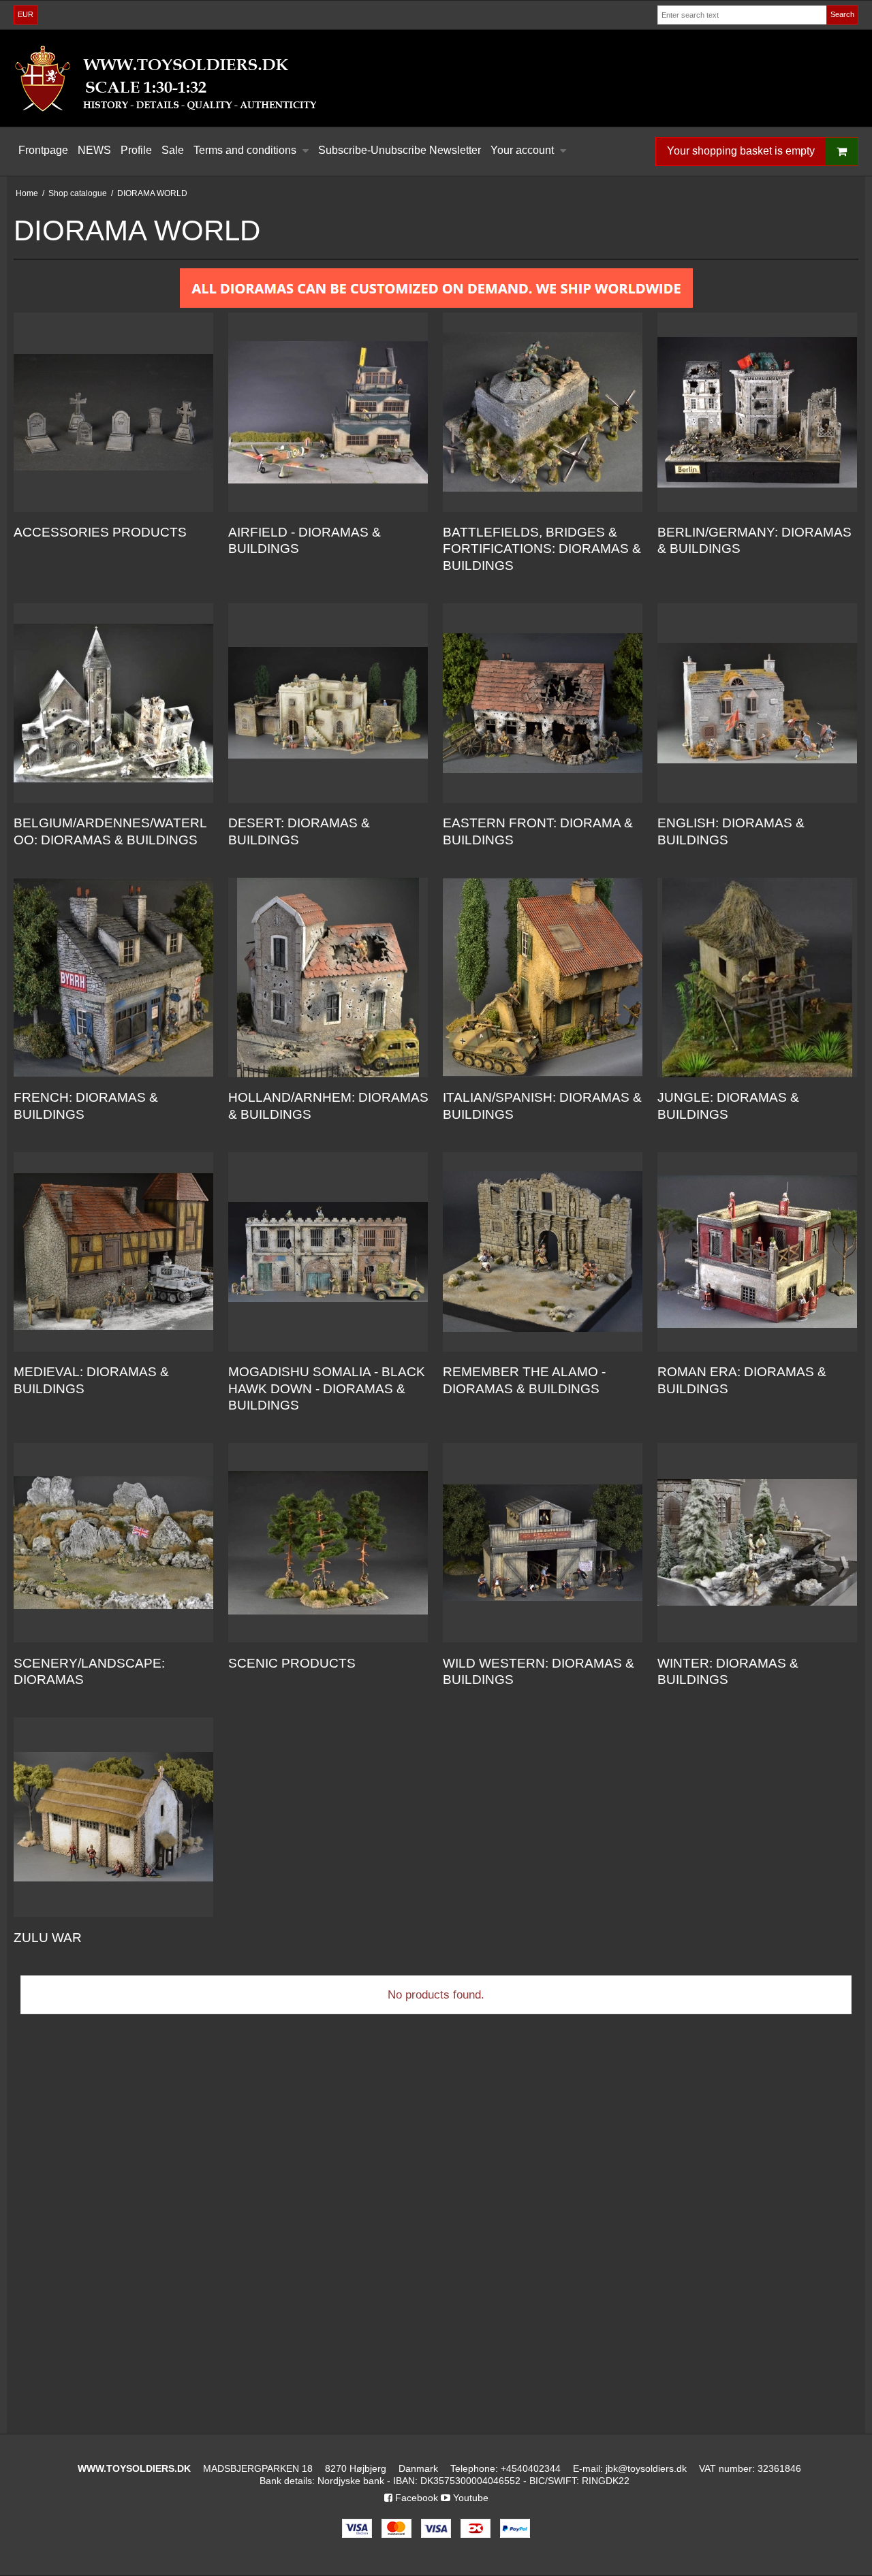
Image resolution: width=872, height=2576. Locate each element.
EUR (26, 14)
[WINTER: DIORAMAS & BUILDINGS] (757, 1543)
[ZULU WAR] (113, 1817)
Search (842, 14)
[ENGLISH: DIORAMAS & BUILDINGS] (757, 703)
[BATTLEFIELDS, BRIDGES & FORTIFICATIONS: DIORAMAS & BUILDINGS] (543, 412)
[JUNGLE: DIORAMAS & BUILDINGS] (757, 977)
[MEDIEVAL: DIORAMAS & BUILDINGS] (113, 1252)
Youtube (469, 2498)
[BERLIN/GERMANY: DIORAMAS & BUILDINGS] (757, 412)
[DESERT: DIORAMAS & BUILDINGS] (328, 703)
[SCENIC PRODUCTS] (328, 1543)
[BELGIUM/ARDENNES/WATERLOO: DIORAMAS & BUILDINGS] (113, 703)
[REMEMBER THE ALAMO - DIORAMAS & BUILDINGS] (543, 1252)
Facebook (415, 2498)
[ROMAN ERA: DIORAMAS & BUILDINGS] (757, 1252)
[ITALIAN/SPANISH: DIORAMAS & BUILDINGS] (543, 977)
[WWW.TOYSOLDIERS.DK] (436, 78)
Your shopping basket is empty (741, 151)
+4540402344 (531, 2468)
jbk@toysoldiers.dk (646, 2468)
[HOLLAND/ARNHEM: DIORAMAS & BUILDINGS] (328, 977)
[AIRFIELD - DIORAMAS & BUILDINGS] (328, 412)
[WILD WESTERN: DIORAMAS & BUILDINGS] (543, 1543)
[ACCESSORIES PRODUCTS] (113, 412)
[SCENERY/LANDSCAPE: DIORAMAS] (113, 1543)
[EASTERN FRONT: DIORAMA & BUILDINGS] (543, 703)
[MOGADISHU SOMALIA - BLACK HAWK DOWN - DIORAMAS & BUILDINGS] (328, 1252)
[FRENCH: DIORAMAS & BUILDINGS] (113, 977)
